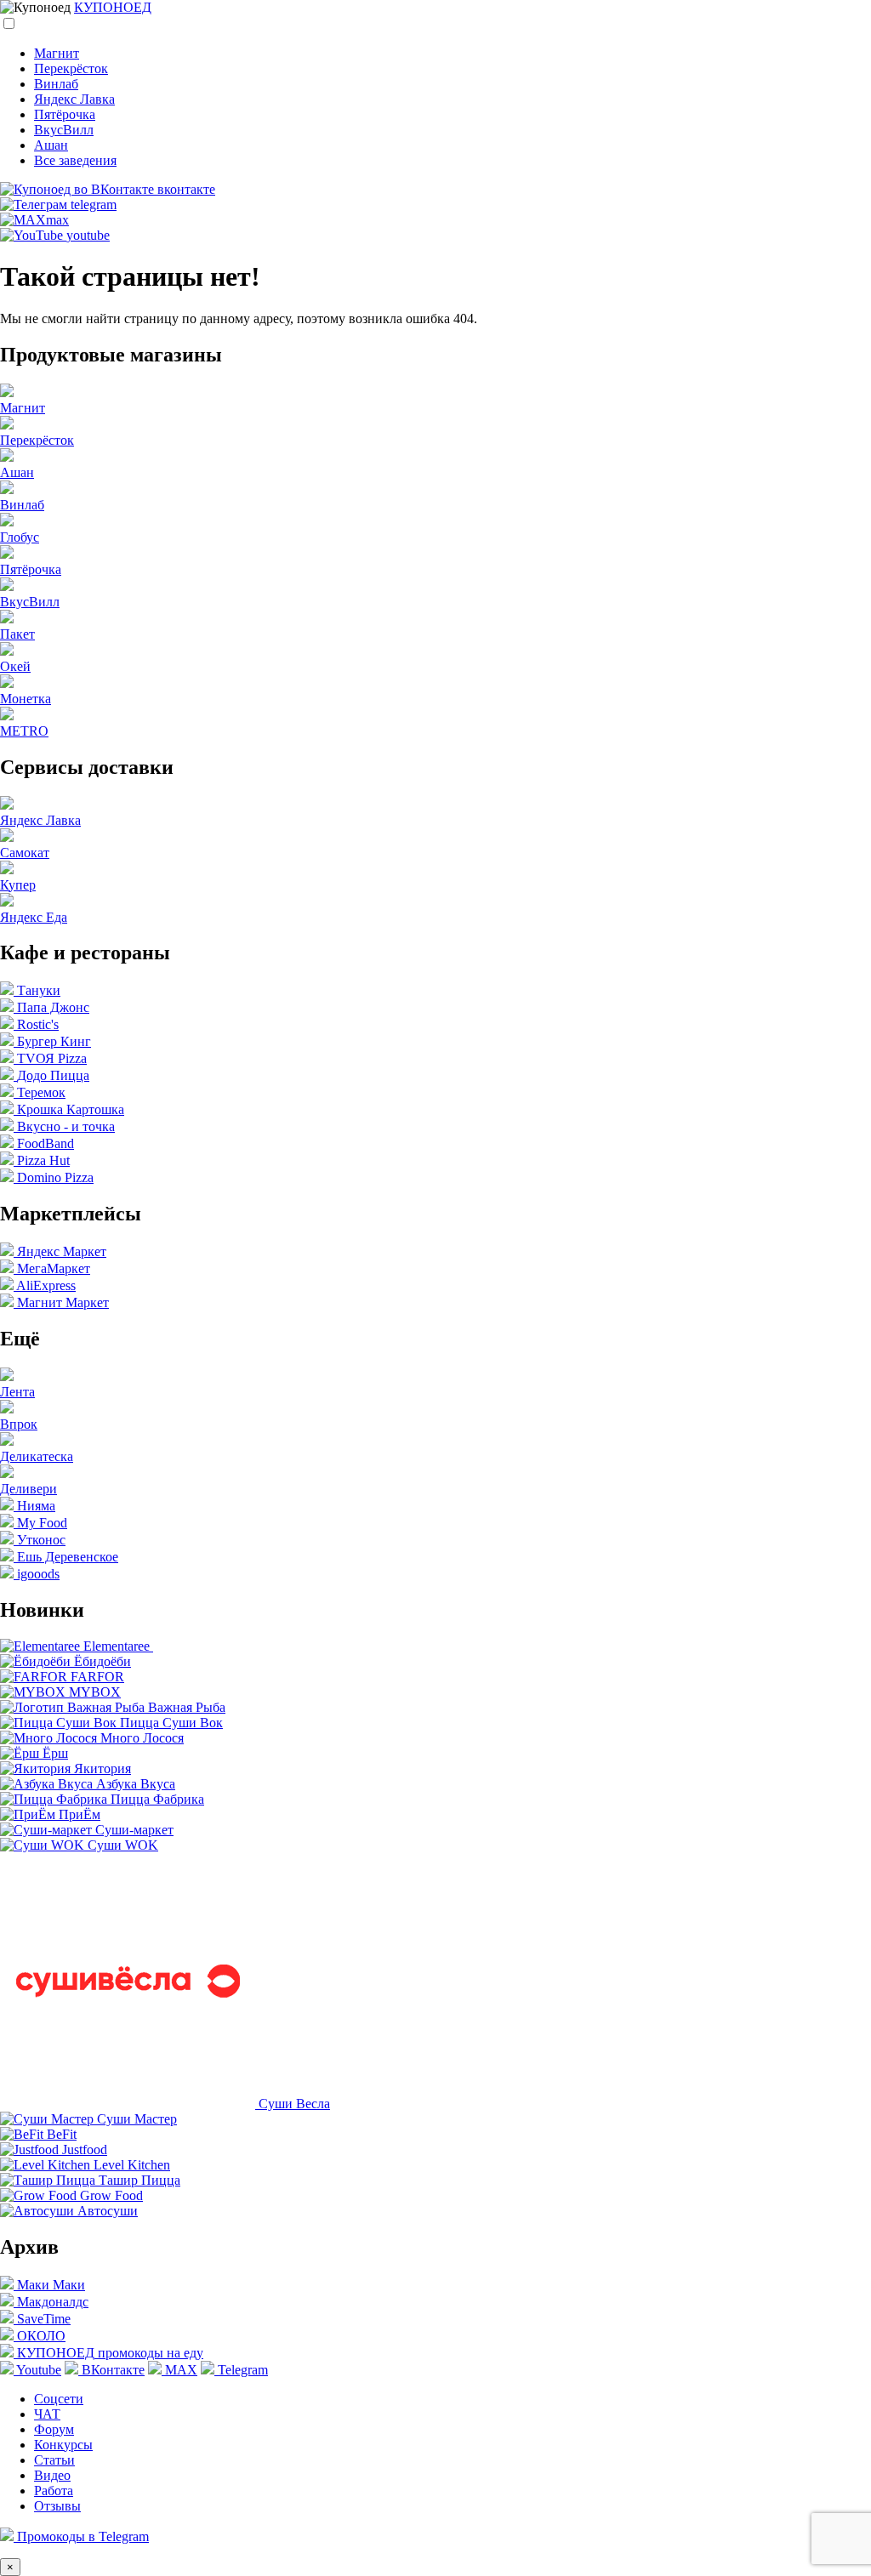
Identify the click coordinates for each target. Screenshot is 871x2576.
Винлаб (56, 84)
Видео (52, 2475)
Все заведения (75, 160)
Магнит (57, 53)
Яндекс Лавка (74, 99)
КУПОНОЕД (113, 7)
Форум (54, 2429)
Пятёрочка (65, 114)
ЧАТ (47, 2414)
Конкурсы (63, 2445)
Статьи (54, 2460)
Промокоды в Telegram (81, 2536)
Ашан (51, 145)
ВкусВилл (64, 130)
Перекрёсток (71, 68)
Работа (54, 2491)
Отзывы (57, 2506)
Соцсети (59, 2399)
